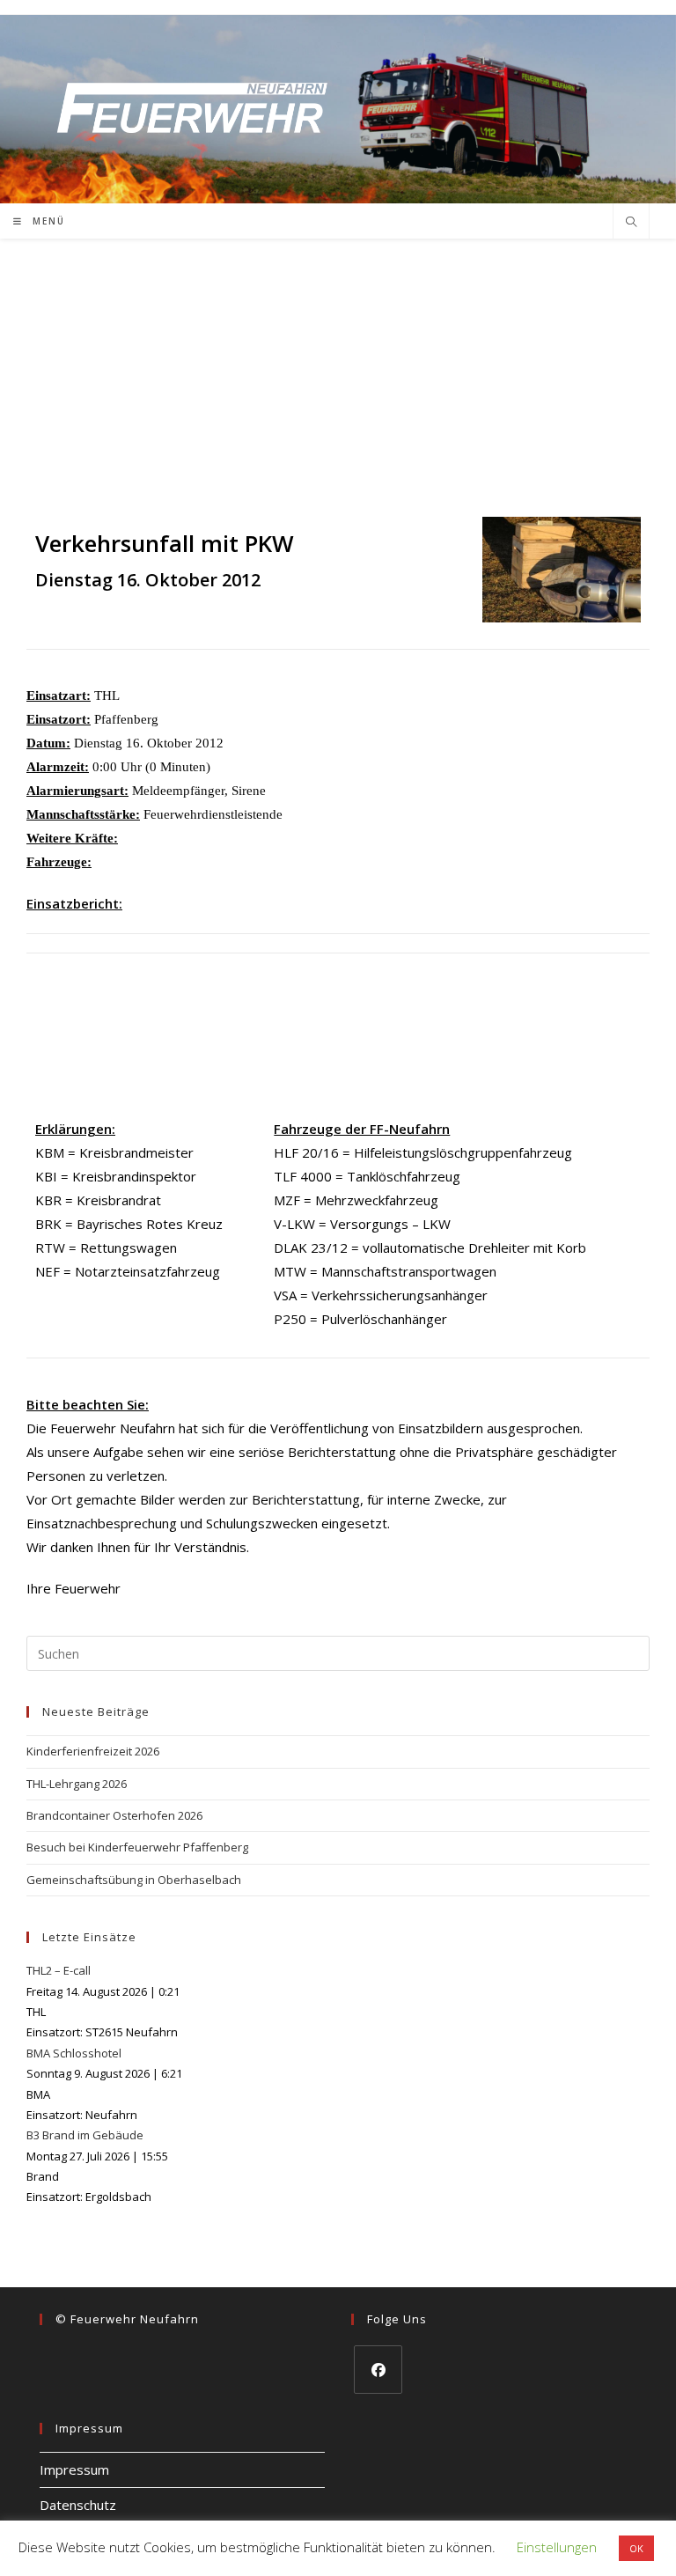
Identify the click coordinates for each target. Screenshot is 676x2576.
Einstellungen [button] (557, 2547)
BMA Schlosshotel (74, 2053)
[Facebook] (378, 2370)
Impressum (74, 2469)
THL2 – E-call (59, 1970)
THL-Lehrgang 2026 (77, 1784)
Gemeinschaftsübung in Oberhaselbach (134, 1880)
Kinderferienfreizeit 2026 (93, 1751)
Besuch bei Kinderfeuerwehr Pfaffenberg (137, 1847)
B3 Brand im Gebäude (85, 2135)
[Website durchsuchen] (631, 223)
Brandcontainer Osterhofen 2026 (114, 1815)
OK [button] (636, 2548)
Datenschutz (78, 2505)
